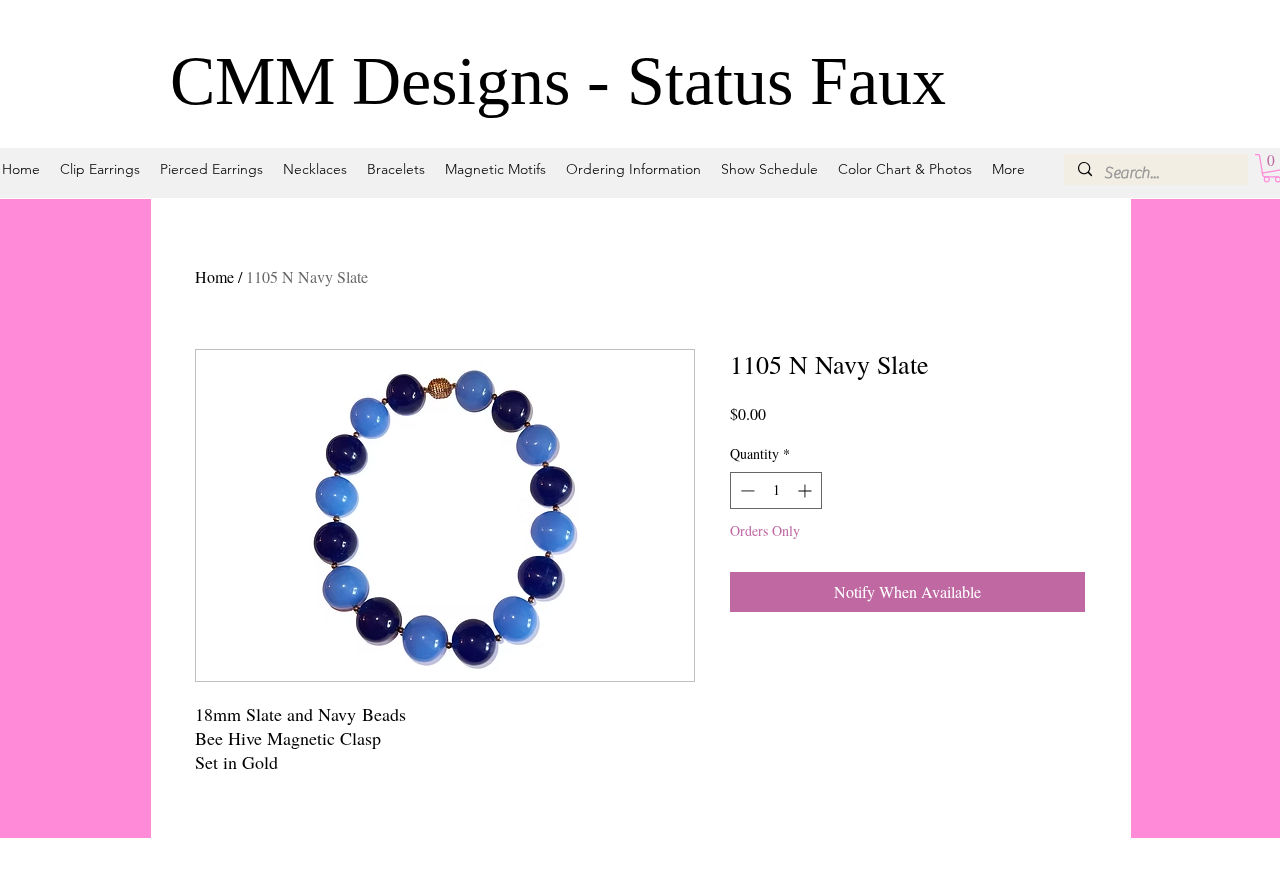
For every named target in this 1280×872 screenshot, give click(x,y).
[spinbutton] (776, 490)
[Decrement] (745, 490)
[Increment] (806, 490)
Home (214, 276)
